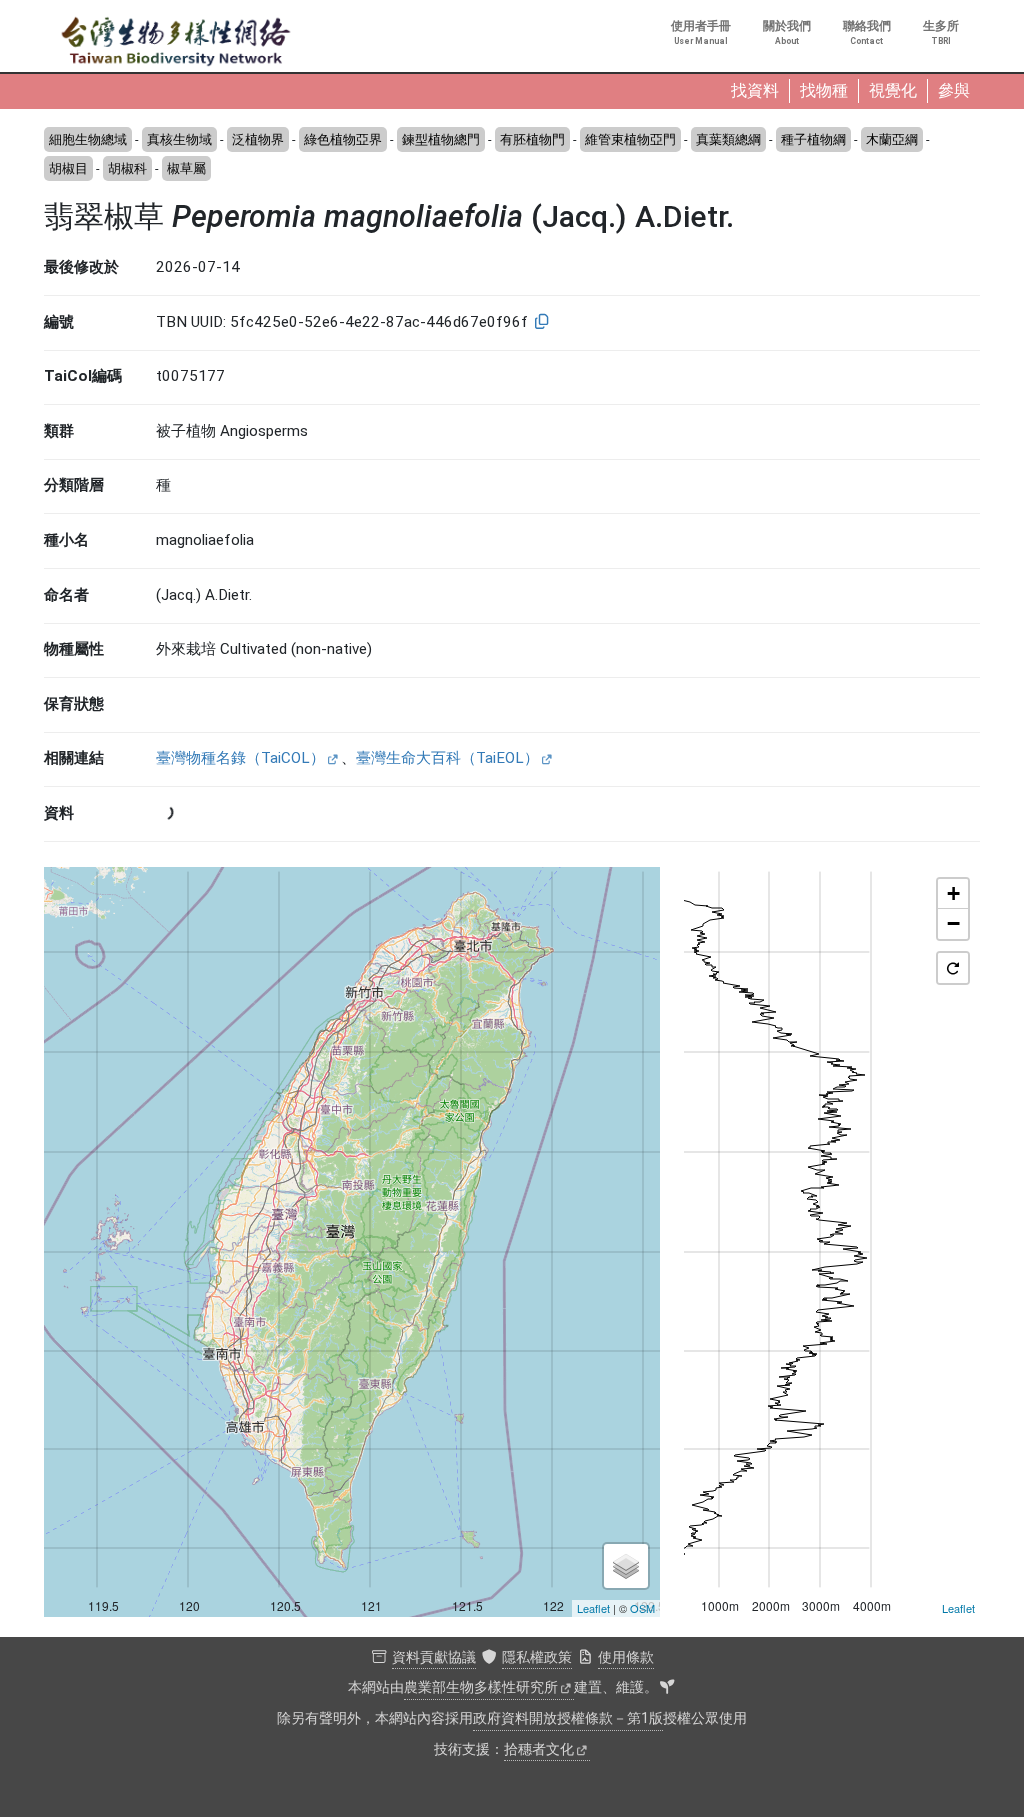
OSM (642, 1608)
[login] (667, 1688)
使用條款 (626, 1657)
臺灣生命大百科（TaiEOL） (447, 758)
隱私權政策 (537, 1657)
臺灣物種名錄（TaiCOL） (240, 758)
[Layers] (626, 1566)
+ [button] (953, 893)
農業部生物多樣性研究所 (481, 1687)
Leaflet (593, 1608)
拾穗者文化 (539, 1749)
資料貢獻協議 (434, 1657)
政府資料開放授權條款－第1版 (568, 1718)
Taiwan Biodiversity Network (176, 42)
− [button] (953, 923)
